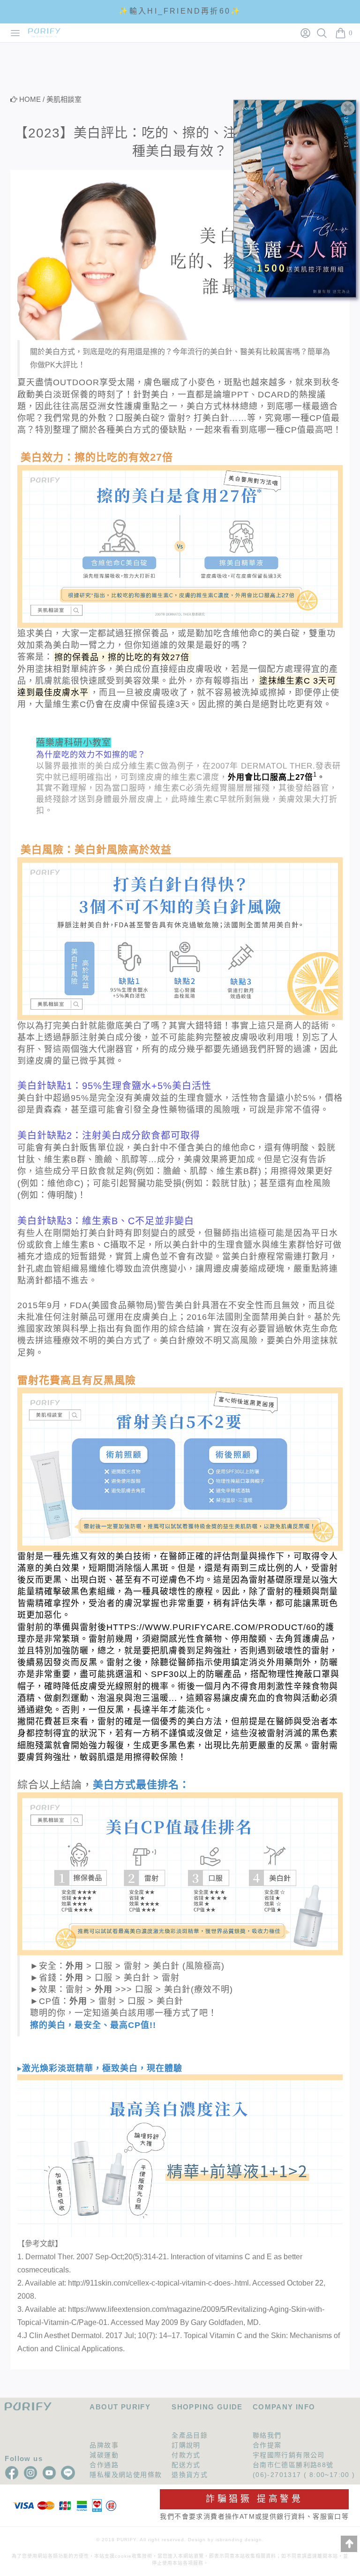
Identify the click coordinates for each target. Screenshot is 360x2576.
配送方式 (186, 2465)
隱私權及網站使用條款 (126, 2475)
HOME (30, 99)
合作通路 (104, 2465)
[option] (180, 11)
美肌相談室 (64, 99)
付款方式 (186, 2455)
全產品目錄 (190, 2435)
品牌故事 (104, 2445)
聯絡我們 (267, 2435)
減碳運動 (104, 2455)
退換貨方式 (190, 2475)
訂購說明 (186, 2445)
